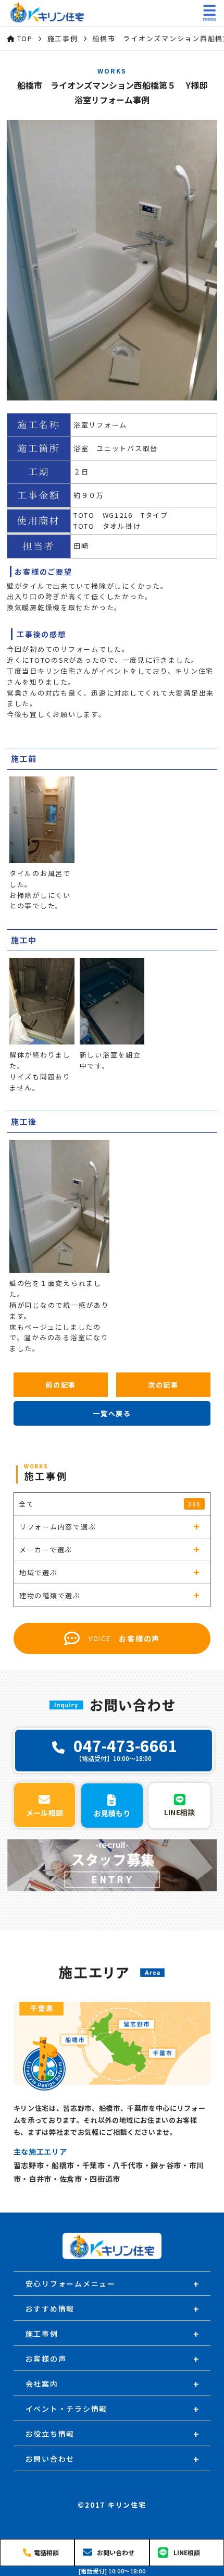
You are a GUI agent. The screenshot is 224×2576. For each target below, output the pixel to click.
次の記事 (163, 1385)
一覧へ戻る (112, 1413)
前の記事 (61, 1385)
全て (110, 1504)
